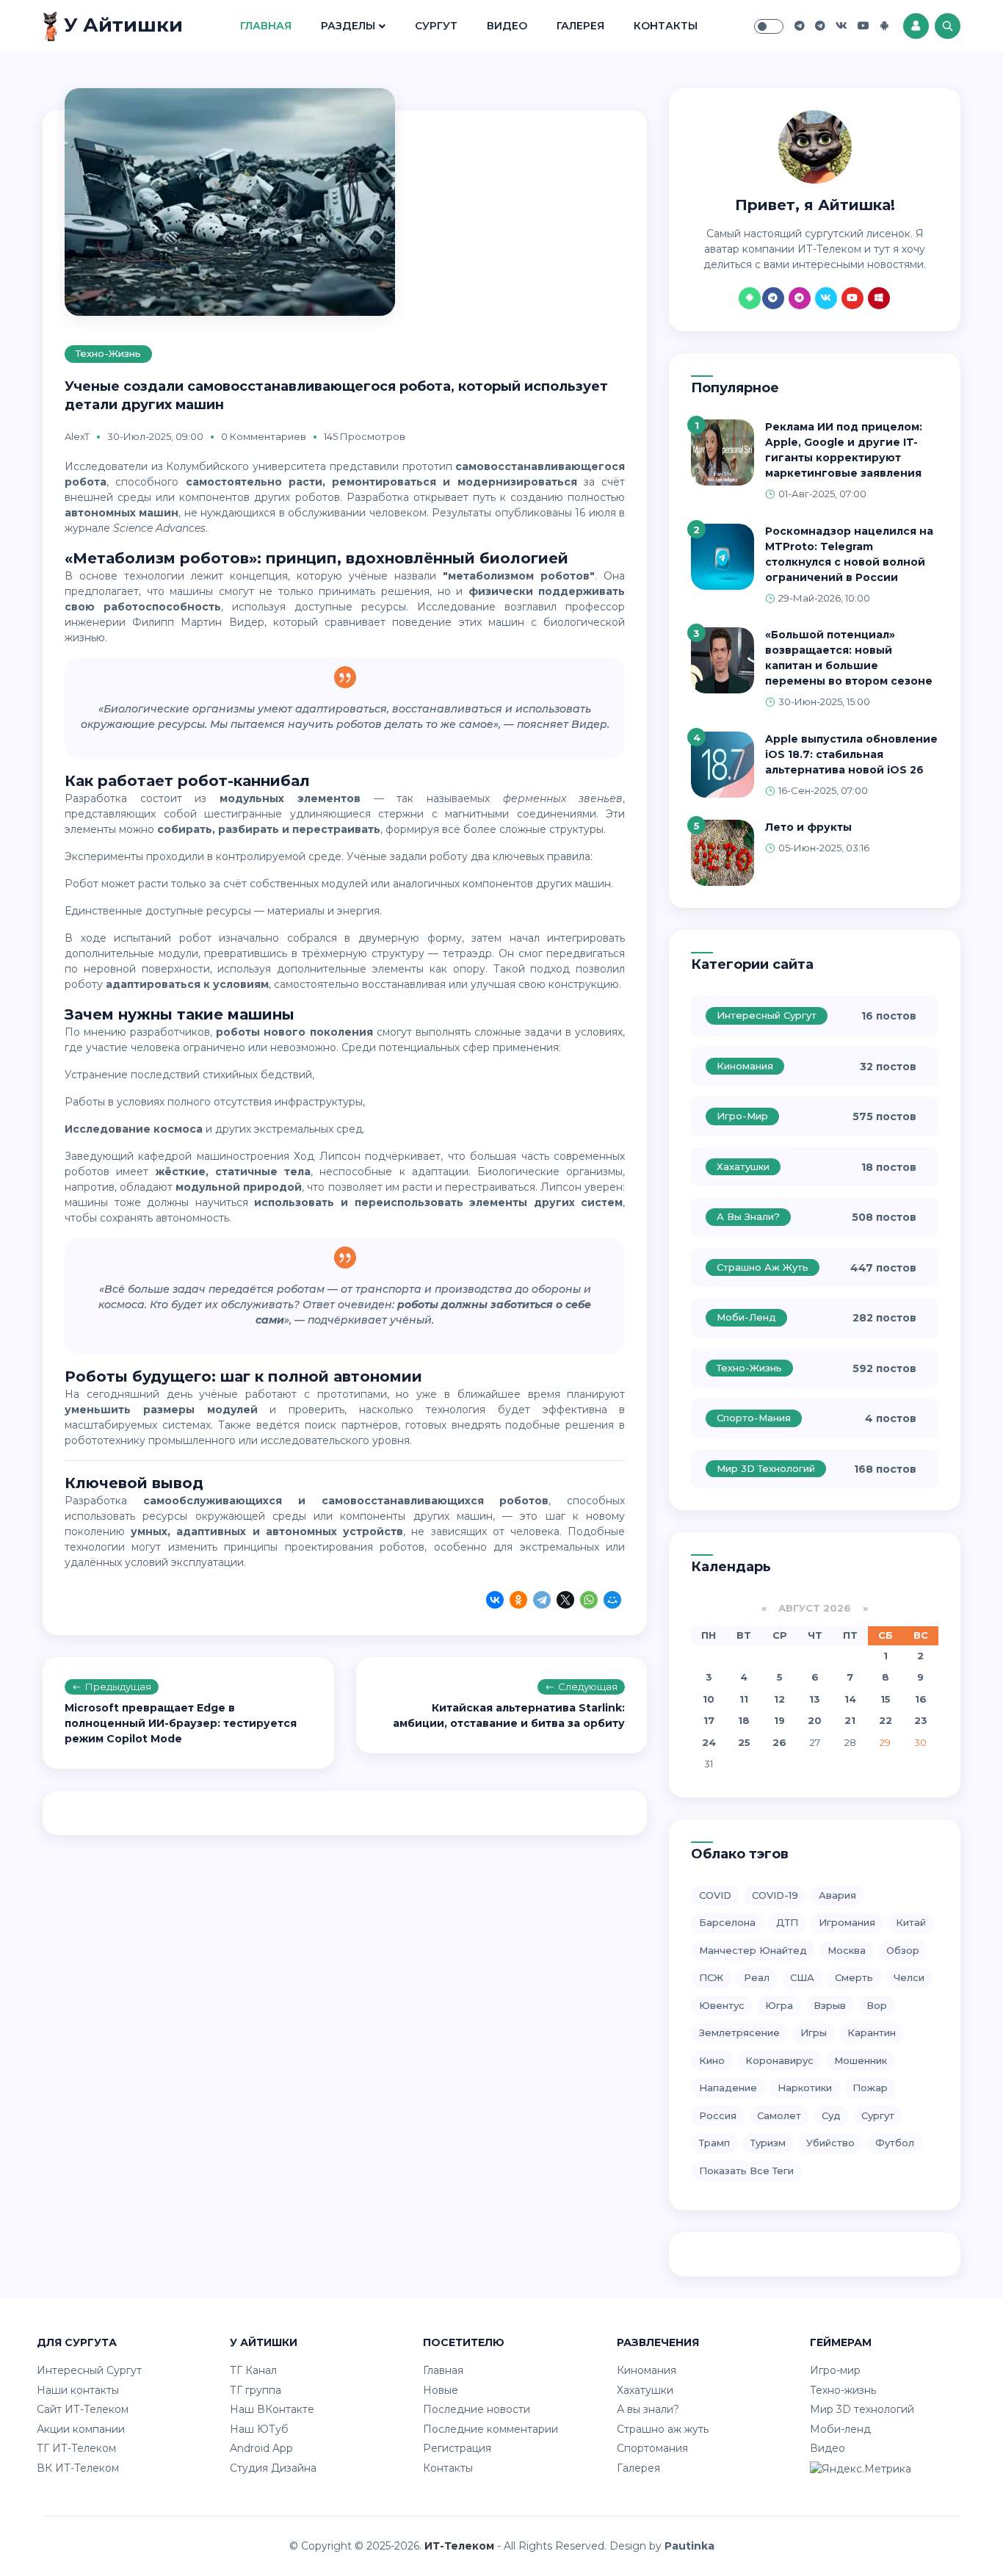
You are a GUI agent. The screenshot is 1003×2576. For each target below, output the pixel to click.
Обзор (903, 1950)
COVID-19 (775, 1895)
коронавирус (779, 2060)
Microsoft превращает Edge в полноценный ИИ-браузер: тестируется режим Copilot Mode (181, 1723)
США (802, 1977)
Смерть (854, 1977)
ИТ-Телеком (459, 2546)
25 (744, 1742)
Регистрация (457, 2448)
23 (921, 1720)
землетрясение (739, 2032)
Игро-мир (742, 1116)
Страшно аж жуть (763, 1267)
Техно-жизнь (108, 353)
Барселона (727, 1922)
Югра (779, 2005)
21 (850, 1720)
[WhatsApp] (589, 1602)
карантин (872, 2032)
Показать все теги (746, 2171)
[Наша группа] (800, 26)
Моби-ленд (746, 1317)
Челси (909, 1977)
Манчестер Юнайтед (753, 1950)
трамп (714, 2143)
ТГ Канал (253, 2370)
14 (850, 1699)
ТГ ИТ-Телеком (76, 2448)
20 (815, 1720)
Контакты (666, 26)
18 (744, 1720)
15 (886, 1699)
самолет (779, 2115)
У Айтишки (121, 25)
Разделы (348, 26)
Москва (847, 1950)
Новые (441, 2390)
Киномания (745, 1066)
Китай (911, 1922)
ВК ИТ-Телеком (78, 2468)
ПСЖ (711, 1977)
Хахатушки (743, 1166)
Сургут (436, 26)
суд (831, 2115)
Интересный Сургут (767, 1015)
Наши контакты (78, 2390)
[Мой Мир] (612, 1602)
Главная (266, 26)
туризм (768, 2143)
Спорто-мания (754, 1418)
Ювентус (722, 2005)
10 (709, 1699)
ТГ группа (256, 2390)
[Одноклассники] (518, 1602)
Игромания (847, 1922)
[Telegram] (542, 1602)
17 (709, 1720)
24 (709, 1742)
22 (886, 1720)
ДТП (787, 1922)
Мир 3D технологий (766, 1468)
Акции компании (81, 2429)
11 (744, 1699)
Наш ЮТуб (259, 2429)
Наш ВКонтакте (272, 2409)
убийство (830, 2143)
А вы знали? (748, 1216)
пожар (870, 2088)
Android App (261, 2448)
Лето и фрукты (808, 827)
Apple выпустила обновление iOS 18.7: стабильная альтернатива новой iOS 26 (851, 754)
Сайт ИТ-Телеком (83, 2409)
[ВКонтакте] (495, 1602)
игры (814, 2032)
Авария (837, 1895)
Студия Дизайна (273, 2468)
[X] (565, 1602)
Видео (507, 26)
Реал (757, 1977)
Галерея (580, 26)
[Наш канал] (820, 26)
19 (779, 1720)
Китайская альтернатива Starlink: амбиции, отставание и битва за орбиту (509, 1715)
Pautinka (689, 2546)
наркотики (805, 2088)
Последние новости (477, 2409)
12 (779, 1699)
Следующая (588, 1686)
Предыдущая (118, 1686)
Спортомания (652, 2448)
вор (877, 2005)
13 (815, 1699)
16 (921, 1699)
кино (712, 2060)
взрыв (830, 2005)
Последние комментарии (490, 2429)
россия (718, 2115)
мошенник (861, 2060)
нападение (728, 2088)
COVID (715, 1895)
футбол (895, 2143)
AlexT (77, 436)
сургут (878, 2115)
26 (779, 1742)
